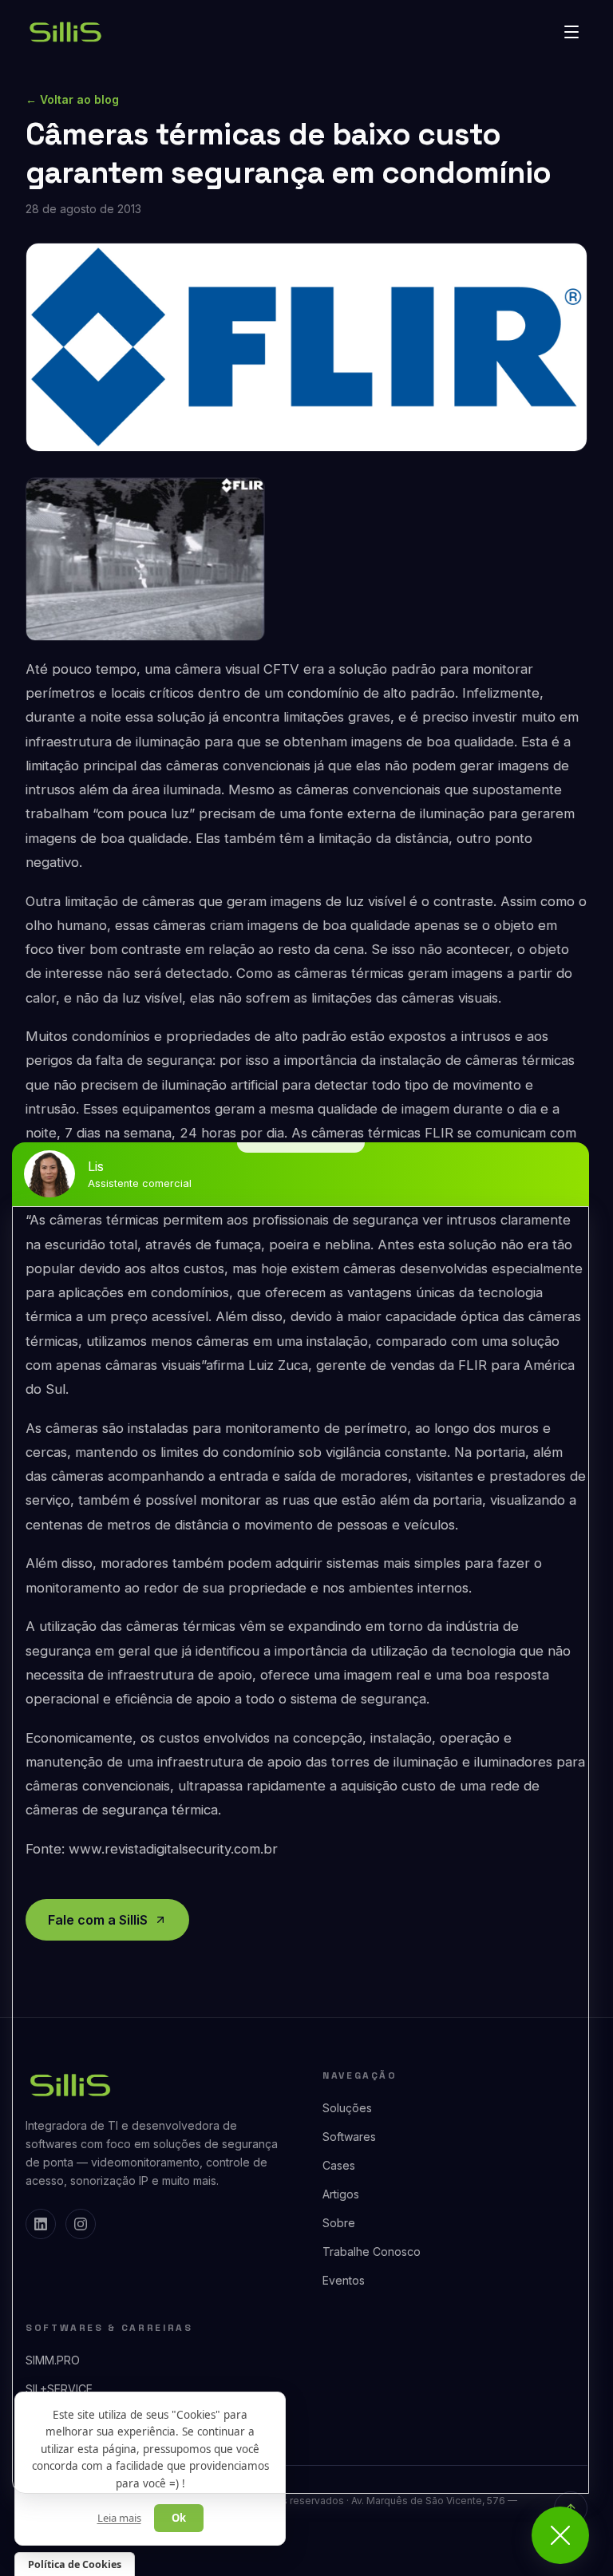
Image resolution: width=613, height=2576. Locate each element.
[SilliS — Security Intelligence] (65, 32)
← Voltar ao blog (72, 99)
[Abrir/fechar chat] (560, 2535)
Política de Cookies (75, 2564)
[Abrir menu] (571, 32)
